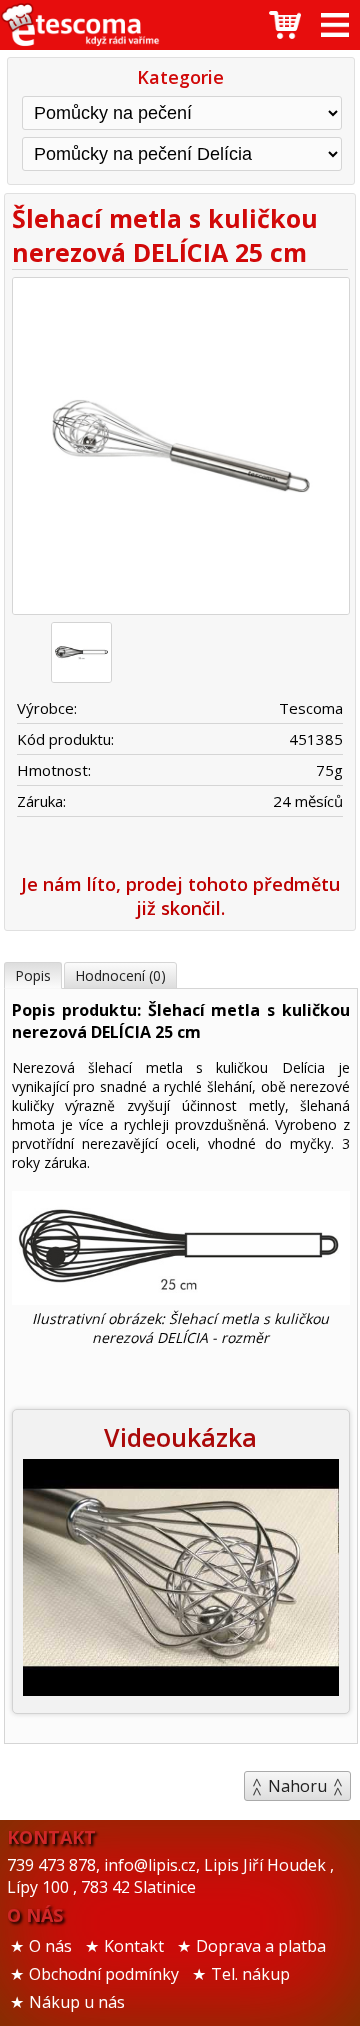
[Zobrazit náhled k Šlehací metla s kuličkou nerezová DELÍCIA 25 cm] (180, 449)
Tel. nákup (250, 1974)
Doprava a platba (261, 1946)
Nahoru (297, 1786)
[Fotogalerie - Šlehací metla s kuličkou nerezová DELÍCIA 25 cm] (81, 652)
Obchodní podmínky (104, 1974)
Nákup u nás (77, 2002)
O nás (50, 1946)
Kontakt (134, 1946)
